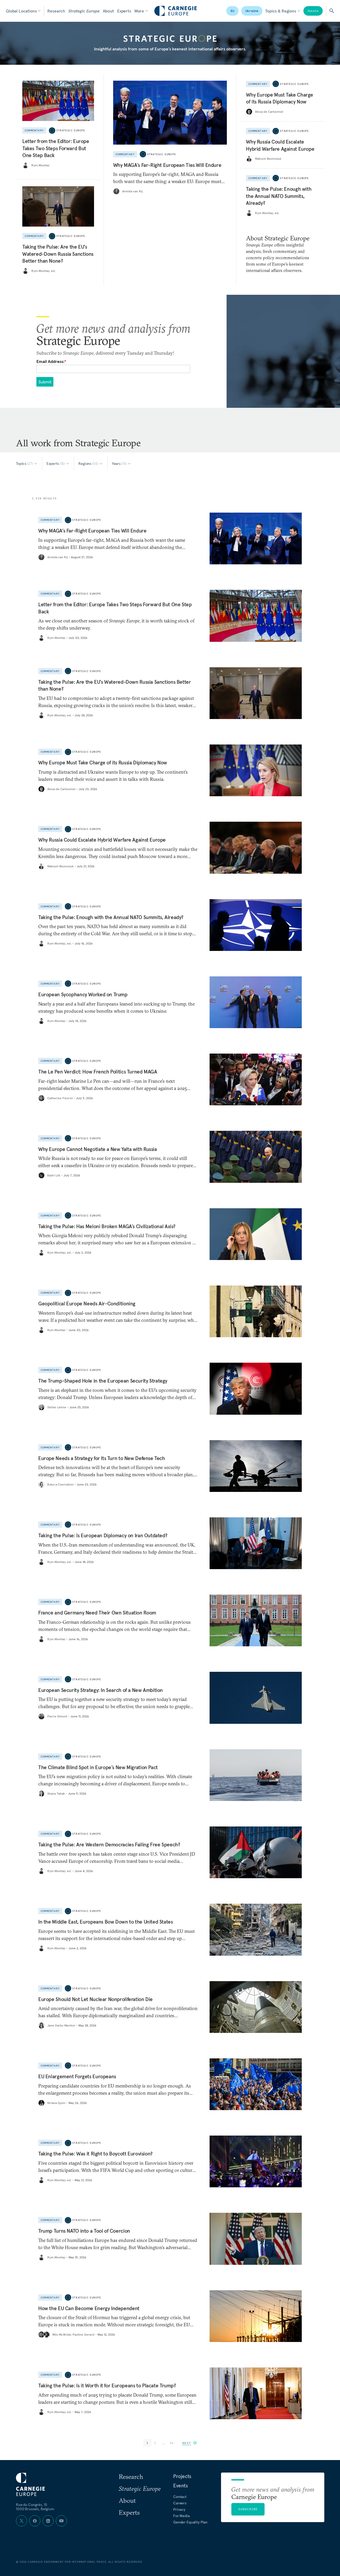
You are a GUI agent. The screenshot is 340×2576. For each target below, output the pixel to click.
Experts (124, 11)
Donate (313, 11)
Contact (180, 2497)
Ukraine (252, 11)
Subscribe (248, 2509)
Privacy (179, 2509)
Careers (180, 2503)
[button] (190, 2443)
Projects (182, 2476)
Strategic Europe (84, 11)
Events (180, 2486)
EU (232, 11)
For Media (181, 2516)
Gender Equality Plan (190, 2522)
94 (172, 2443)
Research (56, 11)
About (108, 11)
